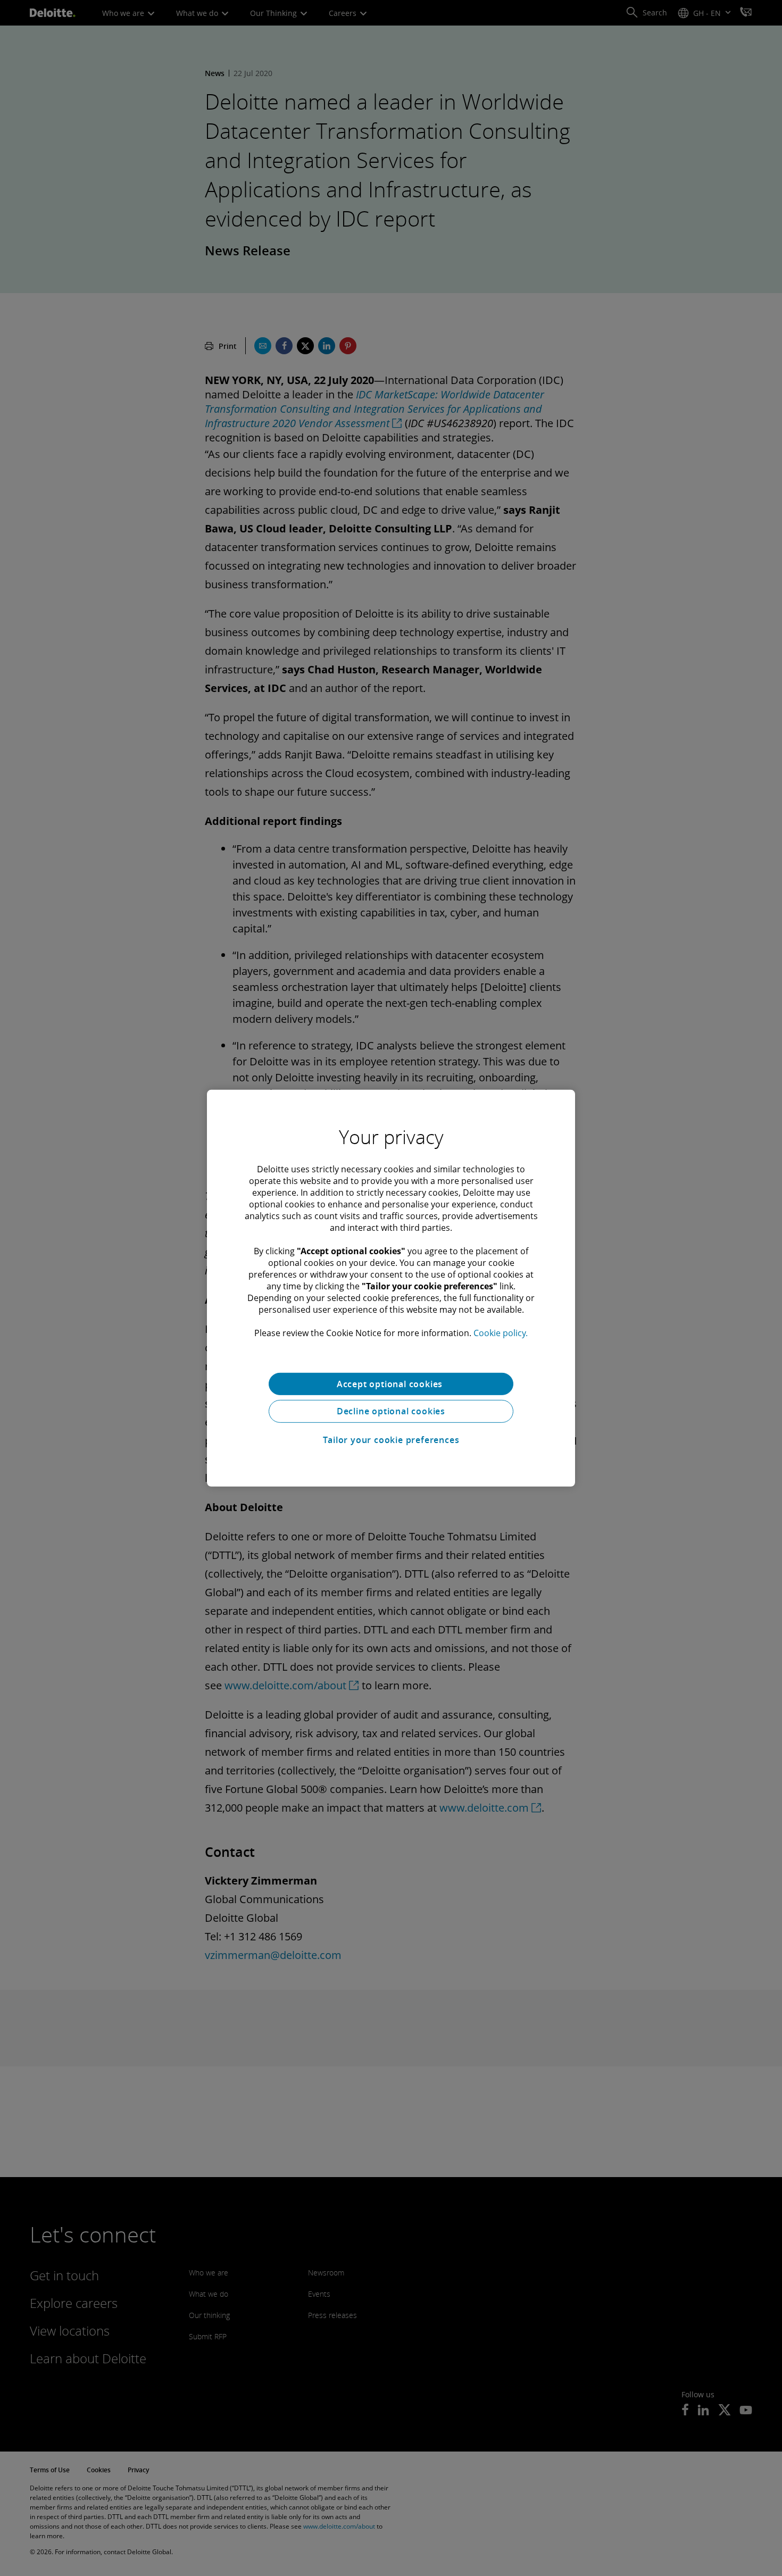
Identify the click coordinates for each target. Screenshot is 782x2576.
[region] (391, 1288)
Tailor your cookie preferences (391, 1440)
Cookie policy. (501, 1332)
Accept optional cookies (391, 1383)
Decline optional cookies (391, 1411)
